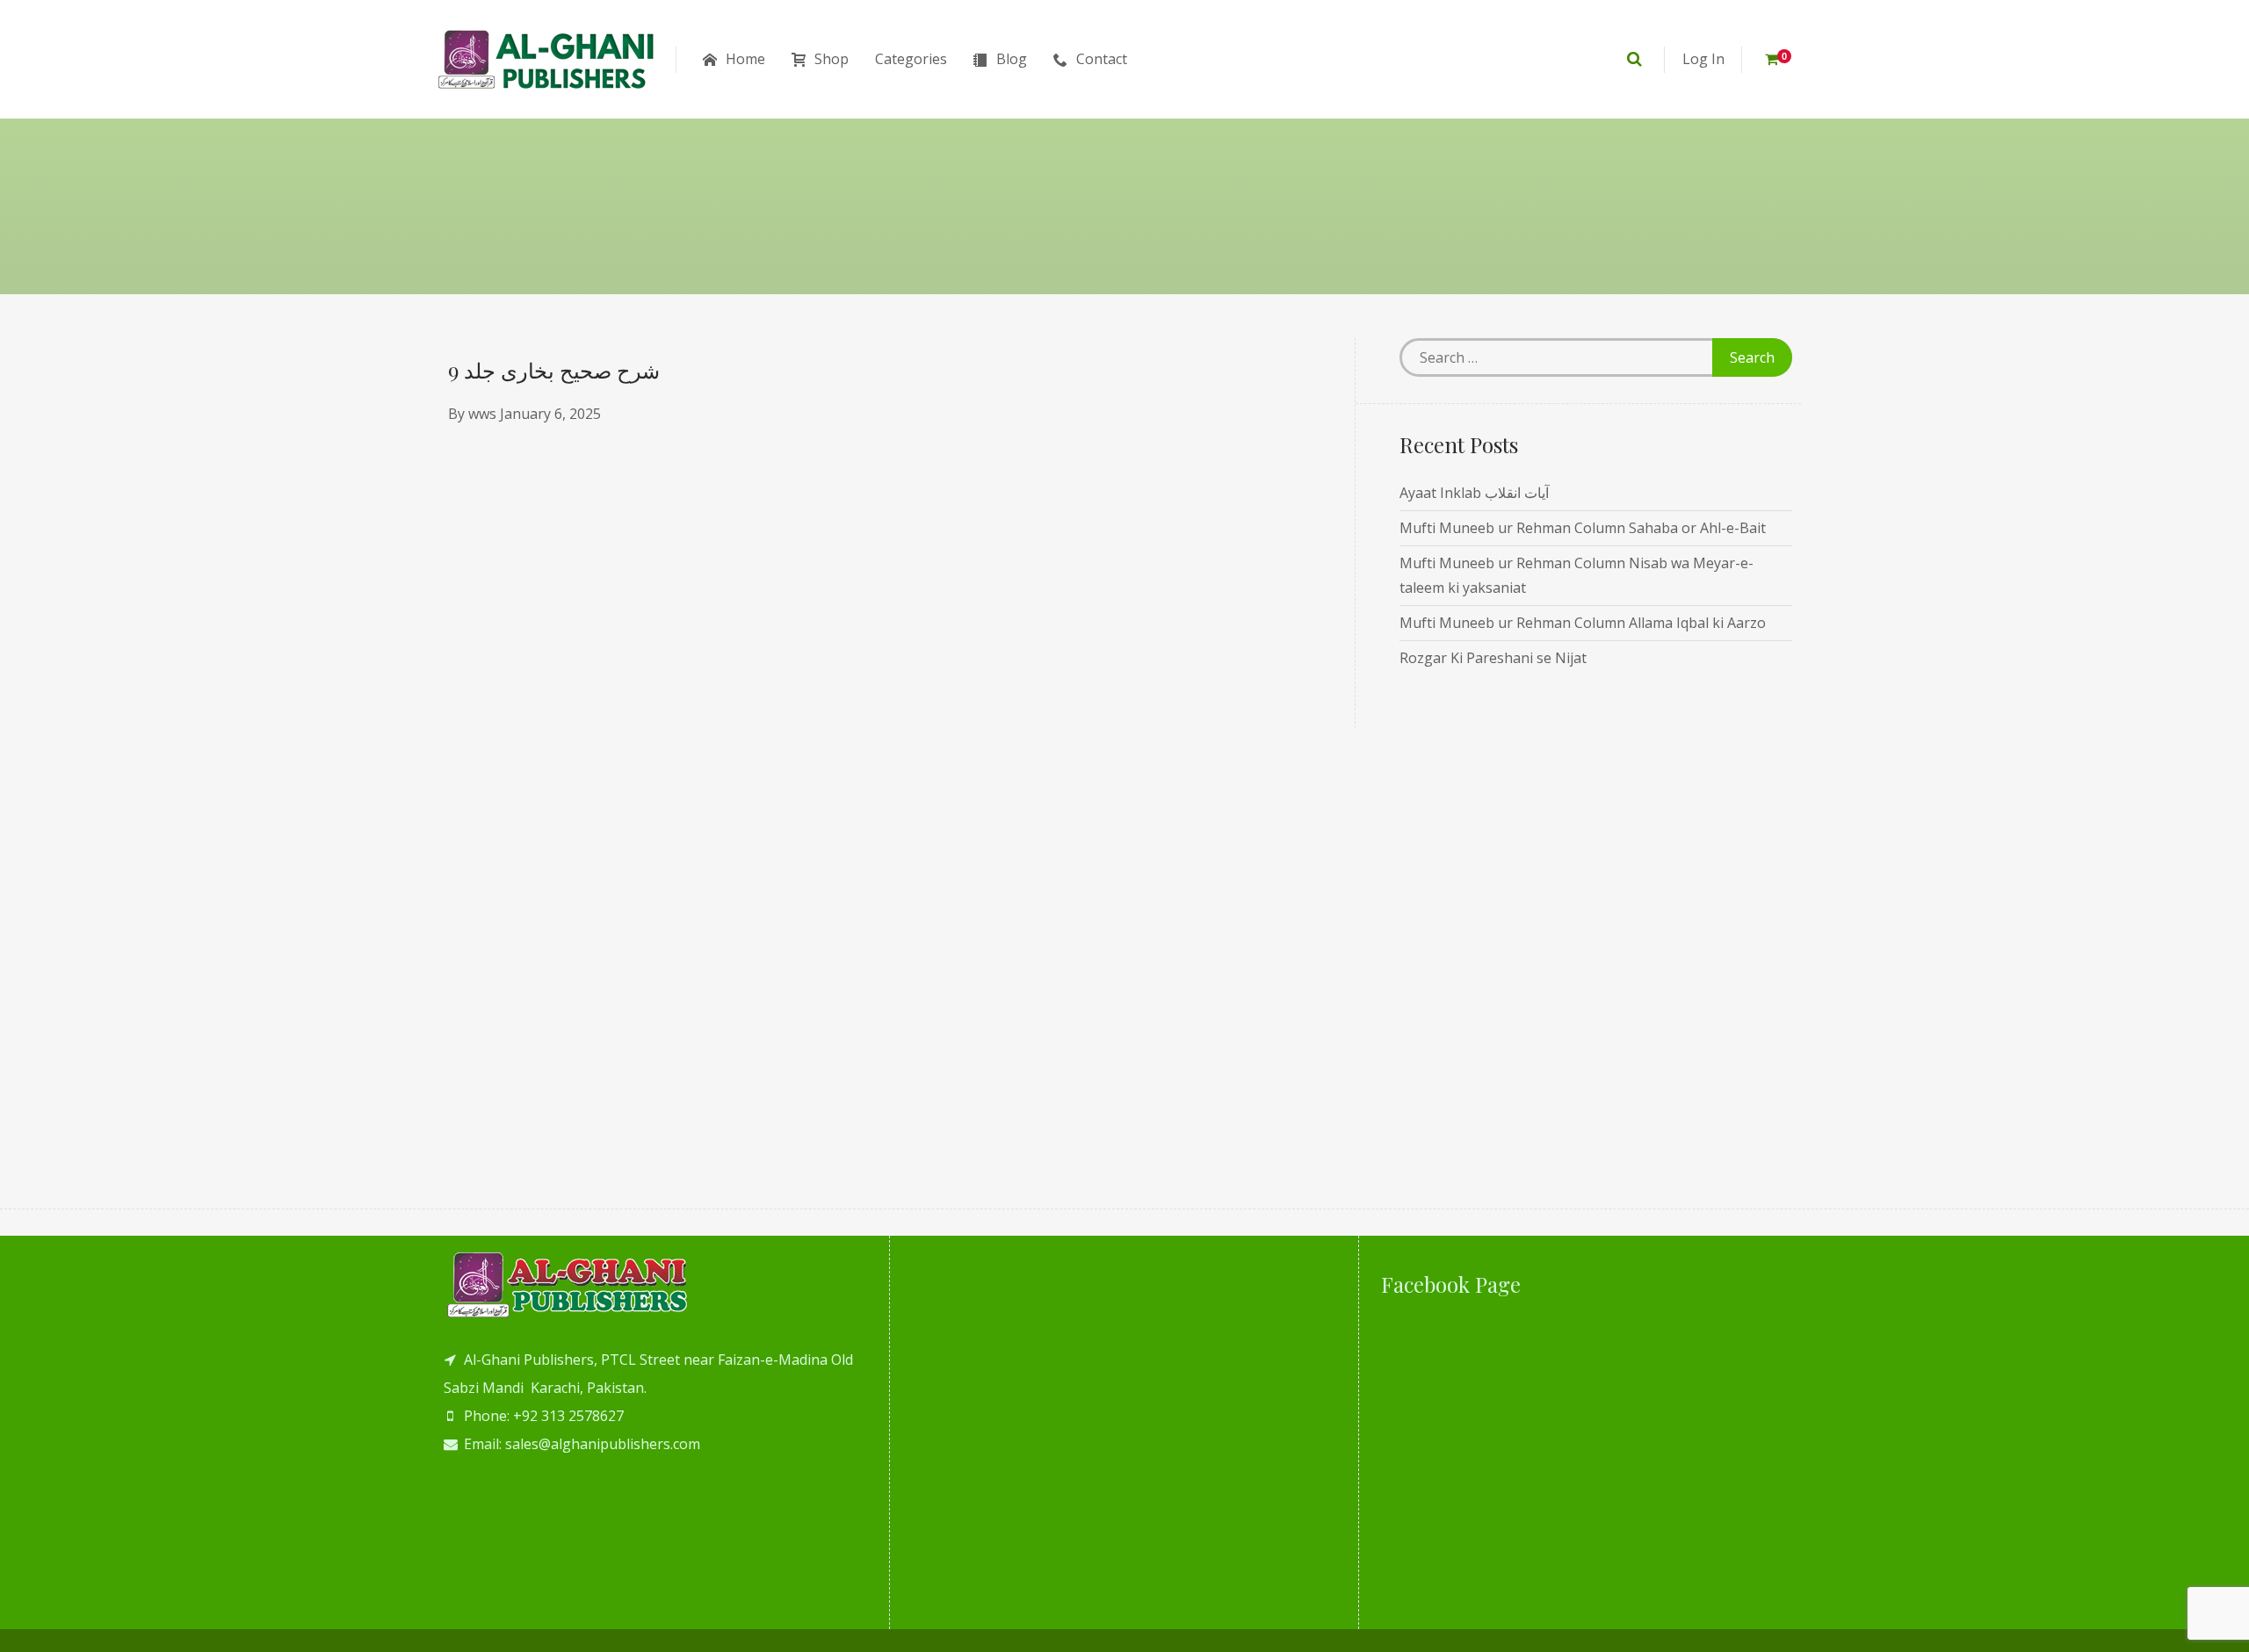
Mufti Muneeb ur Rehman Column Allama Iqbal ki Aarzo (1583, 623)
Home (745, 59)
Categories (911, 59)
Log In (1703, 59)
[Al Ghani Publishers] (547, 59)
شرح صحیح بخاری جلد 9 (554, 370)
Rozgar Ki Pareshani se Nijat (1493, 658)
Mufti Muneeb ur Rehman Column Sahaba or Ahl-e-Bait (1583, 528)
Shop (832, 59)
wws (482, 414)
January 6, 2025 (550, 414)
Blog (1012, 59)
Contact (1102, 59)
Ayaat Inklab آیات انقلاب (1474, 493)
